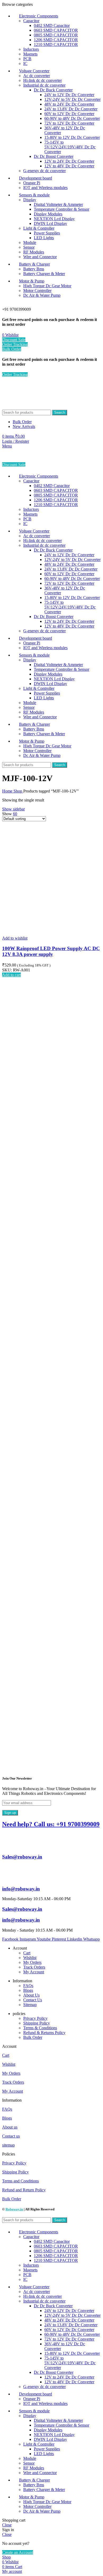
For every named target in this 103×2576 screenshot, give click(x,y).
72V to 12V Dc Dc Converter (69, 123)
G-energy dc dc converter (45, 171)
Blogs (28, 1990)
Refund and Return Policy (24, 2190)
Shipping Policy (37, 2023)
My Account (34, 1972)
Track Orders (34, 1967)
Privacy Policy (35, 2018)
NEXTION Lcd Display (54, 219)
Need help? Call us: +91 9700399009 (51, 1824)
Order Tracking (15, 344)
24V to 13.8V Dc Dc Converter (71, 109)
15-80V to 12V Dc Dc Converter (72, 137)
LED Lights (44, 238)
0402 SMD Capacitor (52, 25)
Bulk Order (12, 349)
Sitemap (30, 2005)
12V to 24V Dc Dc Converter (69, 161)
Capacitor (31, 21)
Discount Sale (14, 340)
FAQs (28, 1986)
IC (25, 63)
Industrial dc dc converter (44, 85)
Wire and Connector (40, 257)
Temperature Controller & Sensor (62, 209)
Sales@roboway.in (22, 1857)
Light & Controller (39, 228)
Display (30, 200)
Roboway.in (14, 2209)
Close (7, 2525)
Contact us (11, 2136)
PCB (27, 59)
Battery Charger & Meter (44, 274)
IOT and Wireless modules (45, 188)
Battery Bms (34, 269)
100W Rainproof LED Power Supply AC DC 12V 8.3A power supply (51, 951)
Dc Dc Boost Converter (54, 156)
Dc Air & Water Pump (42, 295)
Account (9, 2046)
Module (30, 242)
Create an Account (18, 2552)
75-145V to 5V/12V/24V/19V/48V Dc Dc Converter (70, 147)
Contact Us (33, 2000)
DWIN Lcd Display (50, 223)
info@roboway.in (21, 1889)
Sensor (29, 247)
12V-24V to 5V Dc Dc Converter (72, 99)
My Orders (32, 1962)
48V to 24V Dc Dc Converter (69, 104)
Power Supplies (47, 233)
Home (8, 791)
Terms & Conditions (40, 2028)
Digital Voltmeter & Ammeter (58, 204)
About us (10, 2127)
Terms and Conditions (20, 2181)
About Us (31, 1995)
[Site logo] (31, 407)
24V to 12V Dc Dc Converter (69, 95)
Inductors (31, 49)
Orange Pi (32, 183)
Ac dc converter (37, 76)
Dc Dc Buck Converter (53, 90)
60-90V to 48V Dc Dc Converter (72, 118)
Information (12, 2100)
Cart (27, 1953)
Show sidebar (13, 809)
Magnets (30, 54)
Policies (9, 2154)
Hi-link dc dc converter (43, 80)
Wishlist (30, 1958)
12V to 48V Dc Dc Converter (69, 166)
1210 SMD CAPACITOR (56, 44)
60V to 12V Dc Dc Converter (69, 114)
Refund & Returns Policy (44, 2033)
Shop (18, 791)
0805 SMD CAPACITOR (56, 35)
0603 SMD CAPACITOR (56, 30)
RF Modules (34, 252)
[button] (11, 975)
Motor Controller (37, 291)
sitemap (8, 2145)
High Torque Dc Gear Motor (47, 286)
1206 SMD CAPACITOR (56, 40)
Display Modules (48, 214)
